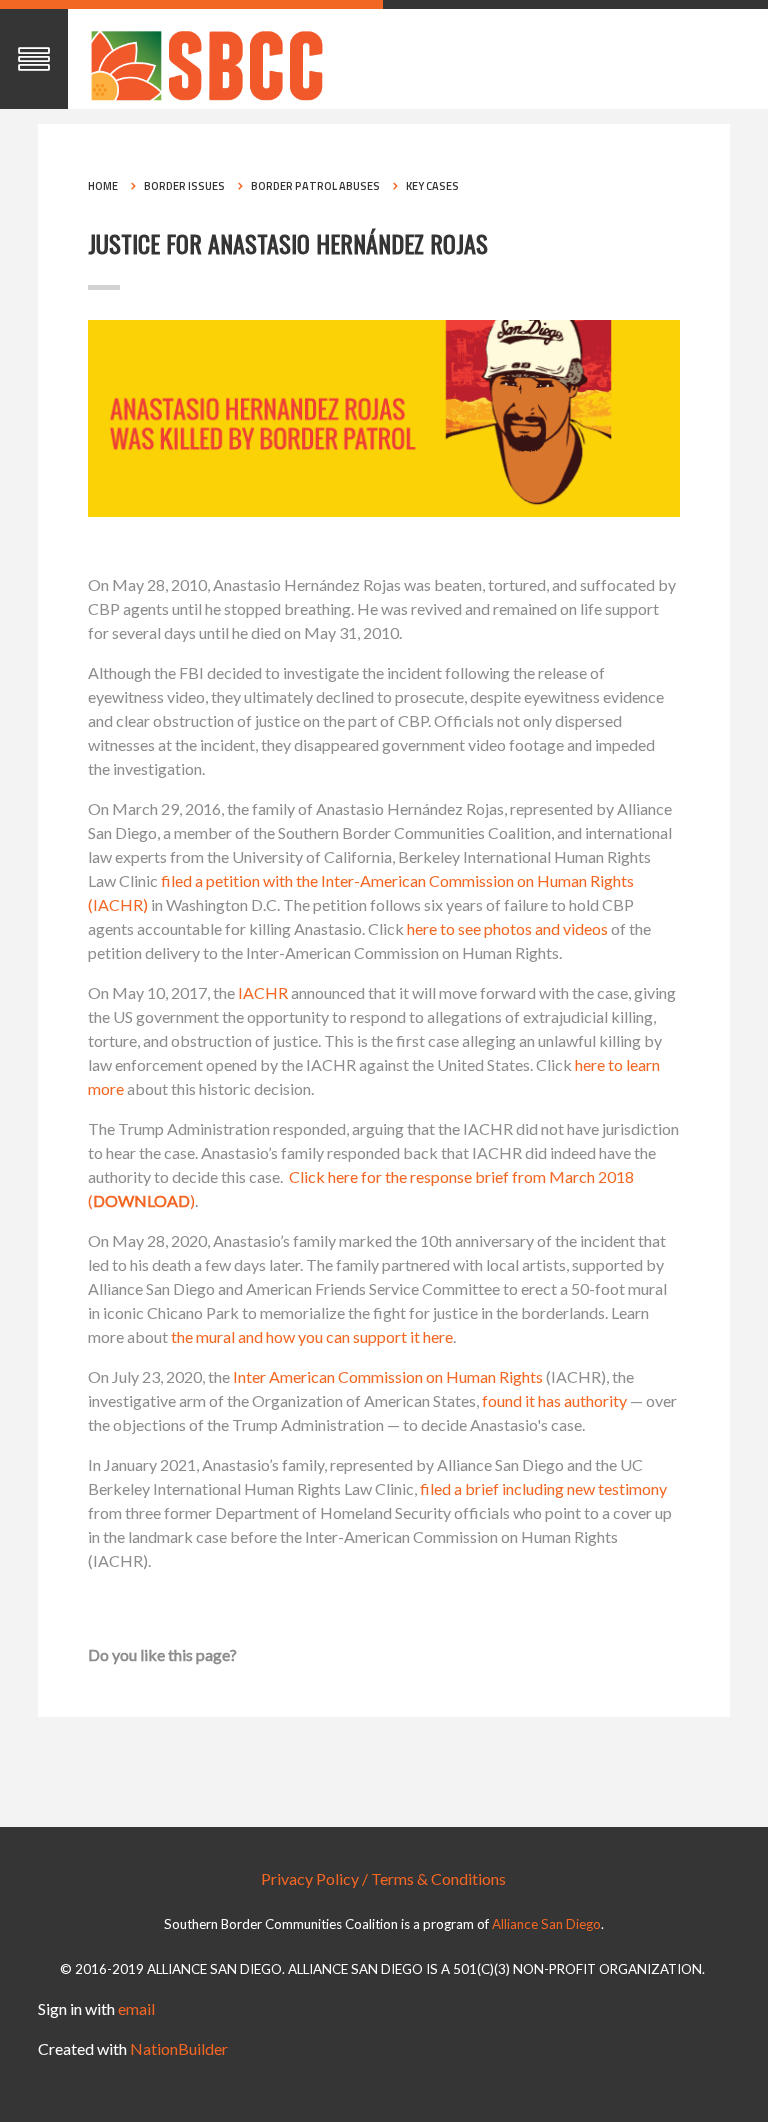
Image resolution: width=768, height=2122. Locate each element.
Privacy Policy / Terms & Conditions (383, 1878)
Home (103, 186)
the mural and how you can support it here (312, 1336)
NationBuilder (179, 2048)
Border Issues (184, 186)
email (136, 2008)
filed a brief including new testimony (543, 1488)
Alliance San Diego (546, 1924)
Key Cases (432, 186)
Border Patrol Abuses (315, 186)
